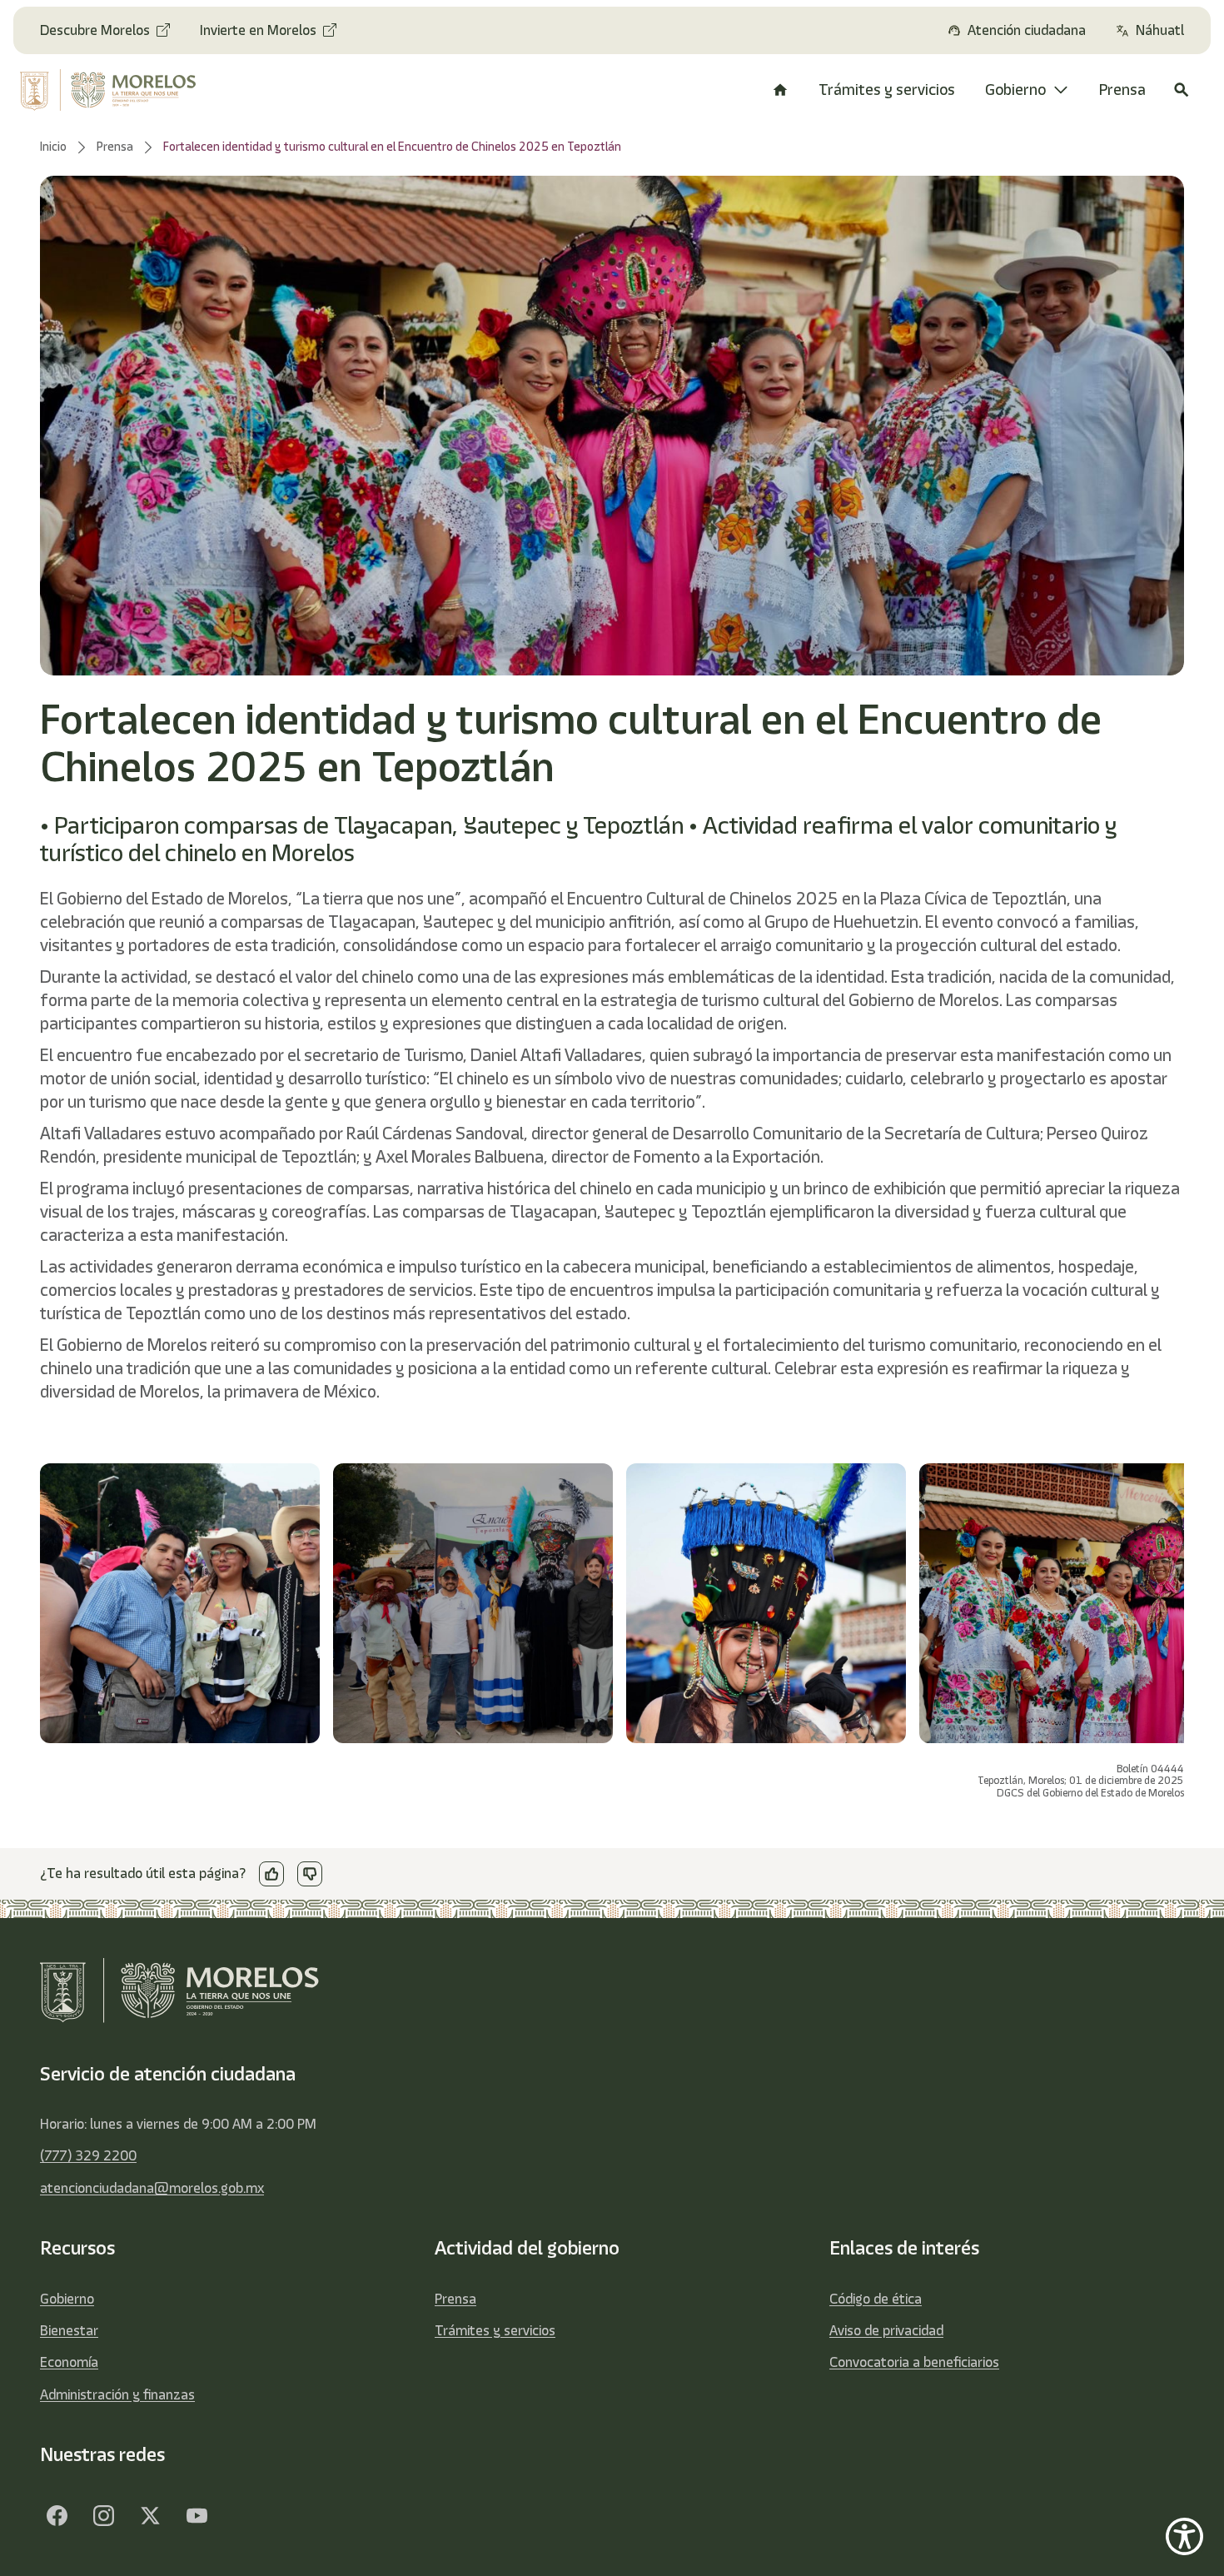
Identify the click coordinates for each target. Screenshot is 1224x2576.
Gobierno (67, 2299)
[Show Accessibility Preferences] (1184, 2536)
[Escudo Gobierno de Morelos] (119, 90)
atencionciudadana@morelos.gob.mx (152, 2188)
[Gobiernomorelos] (103, 2516)
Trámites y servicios (495, 2330)
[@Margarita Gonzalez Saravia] (197, 2516)
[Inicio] (780, 90)
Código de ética (876, 2299)
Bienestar (69, 2330)
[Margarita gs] (150, 2516)
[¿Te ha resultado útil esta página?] (271, 1874)
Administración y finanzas (117, 2394)
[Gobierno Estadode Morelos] (57, 2516)
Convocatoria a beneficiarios (914, 2362)
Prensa (455, 2299)
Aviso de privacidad (886, 2330)
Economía (69, 2362)
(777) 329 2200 (88, 2155)
